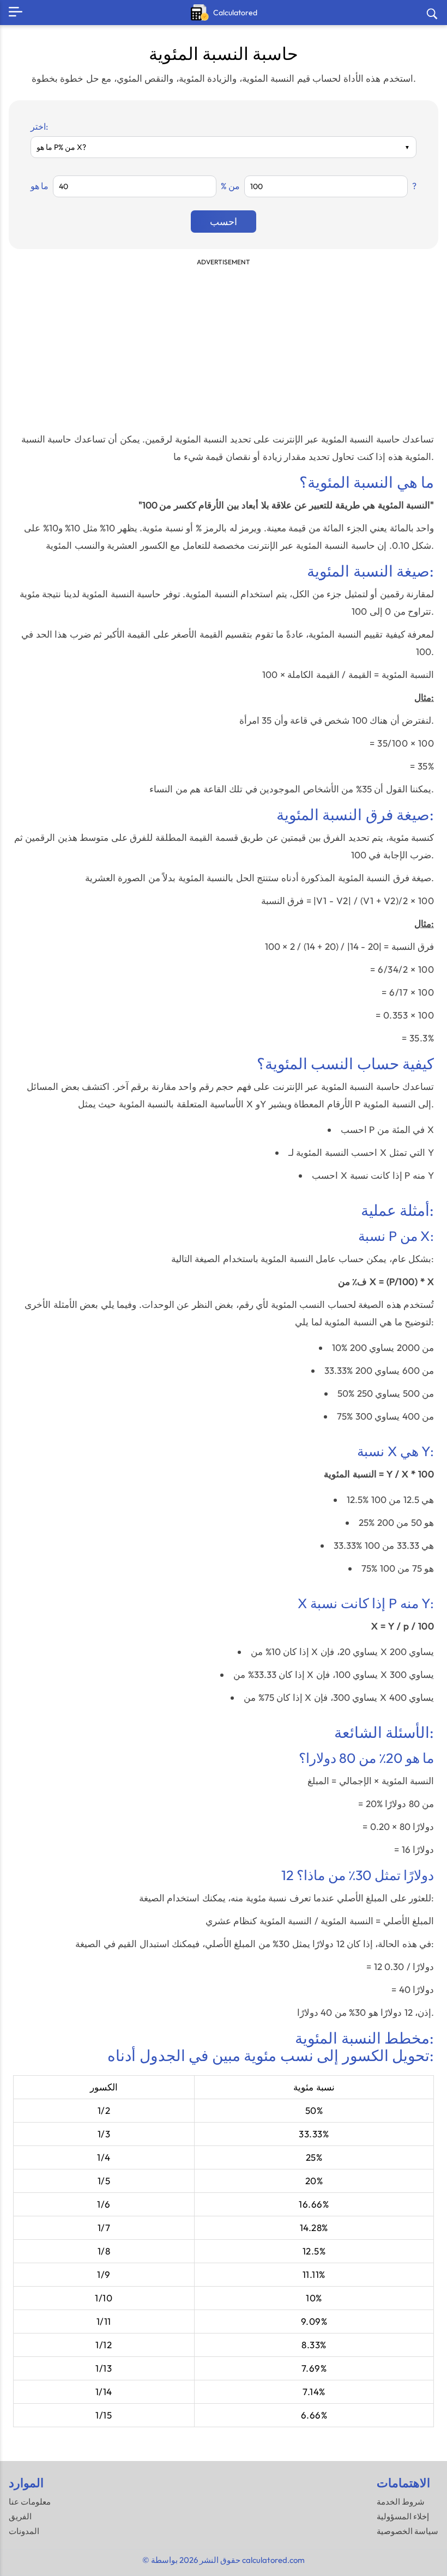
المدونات (24, 2531)
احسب (224, 222)
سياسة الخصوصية (407, 2531)
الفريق (20, 2516)
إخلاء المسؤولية (403, 2516)
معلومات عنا (30, 2502)
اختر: (39, 126)
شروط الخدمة (401, 2502)
